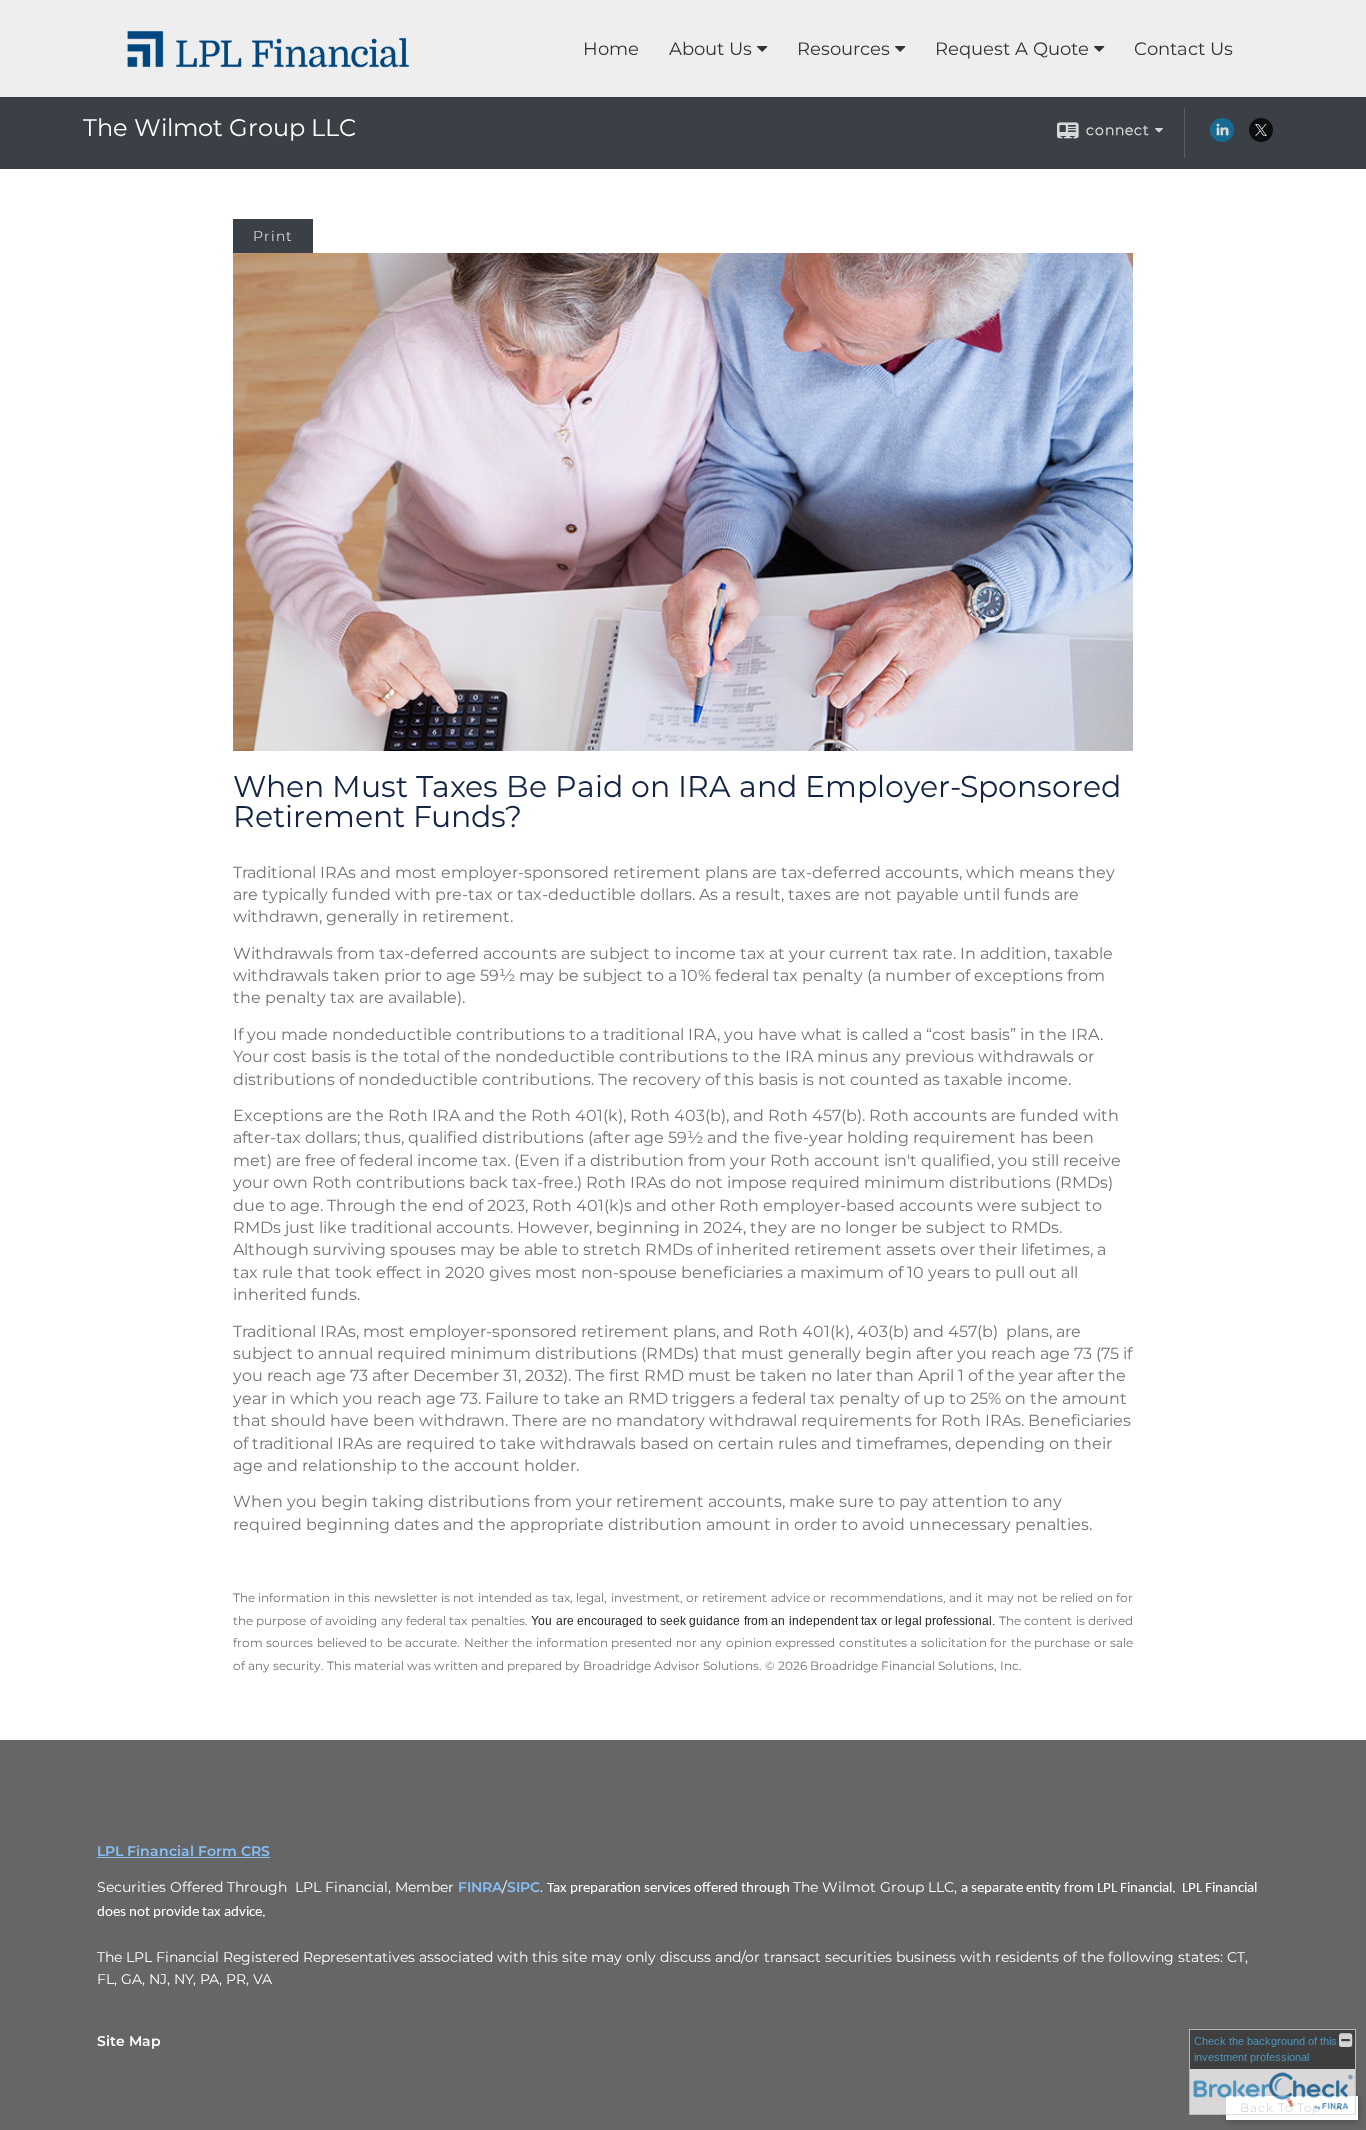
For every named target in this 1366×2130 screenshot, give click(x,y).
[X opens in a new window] (1261, 137)
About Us (710, 49)
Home (611, 49)
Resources (843, 49)
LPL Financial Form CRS (183, 1851)
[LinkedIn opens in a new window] (1222, 137)
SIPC (523, 1887)
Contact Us (1183, 49)
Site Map (129, 2041)
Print (273, 236)
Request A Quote (1012, 49)
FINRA (480, 1887)
